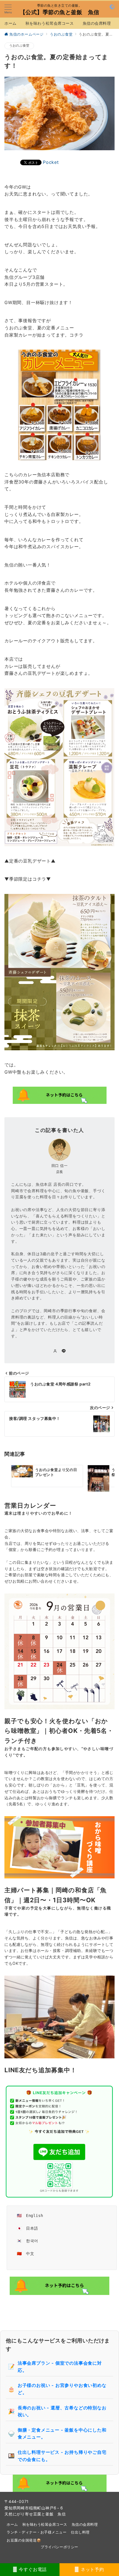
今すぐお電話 (32, 2569)
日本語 (32, 2228)
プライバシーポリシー (59, 2547)
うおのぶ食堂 (19, 46)
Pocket (51, 162)
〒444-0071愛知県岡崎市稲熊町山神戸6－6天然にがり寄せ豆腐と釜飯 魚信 (35, 2508)
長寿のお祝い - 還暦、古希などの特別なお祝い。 (57, 2411)
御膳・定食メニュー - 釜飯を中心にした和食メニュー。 (57, 2434)
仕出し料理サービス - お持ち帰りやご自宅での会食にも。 (57, 2456)
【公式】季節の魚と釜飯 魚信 (60, 12)
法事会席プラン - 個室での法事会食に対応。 (55, 2367)
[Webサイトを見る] (55, 1351)
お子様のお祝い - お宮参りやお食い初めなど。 (57, 2389)
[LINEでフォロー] (64, 1351)
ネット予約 (92, 2569)
